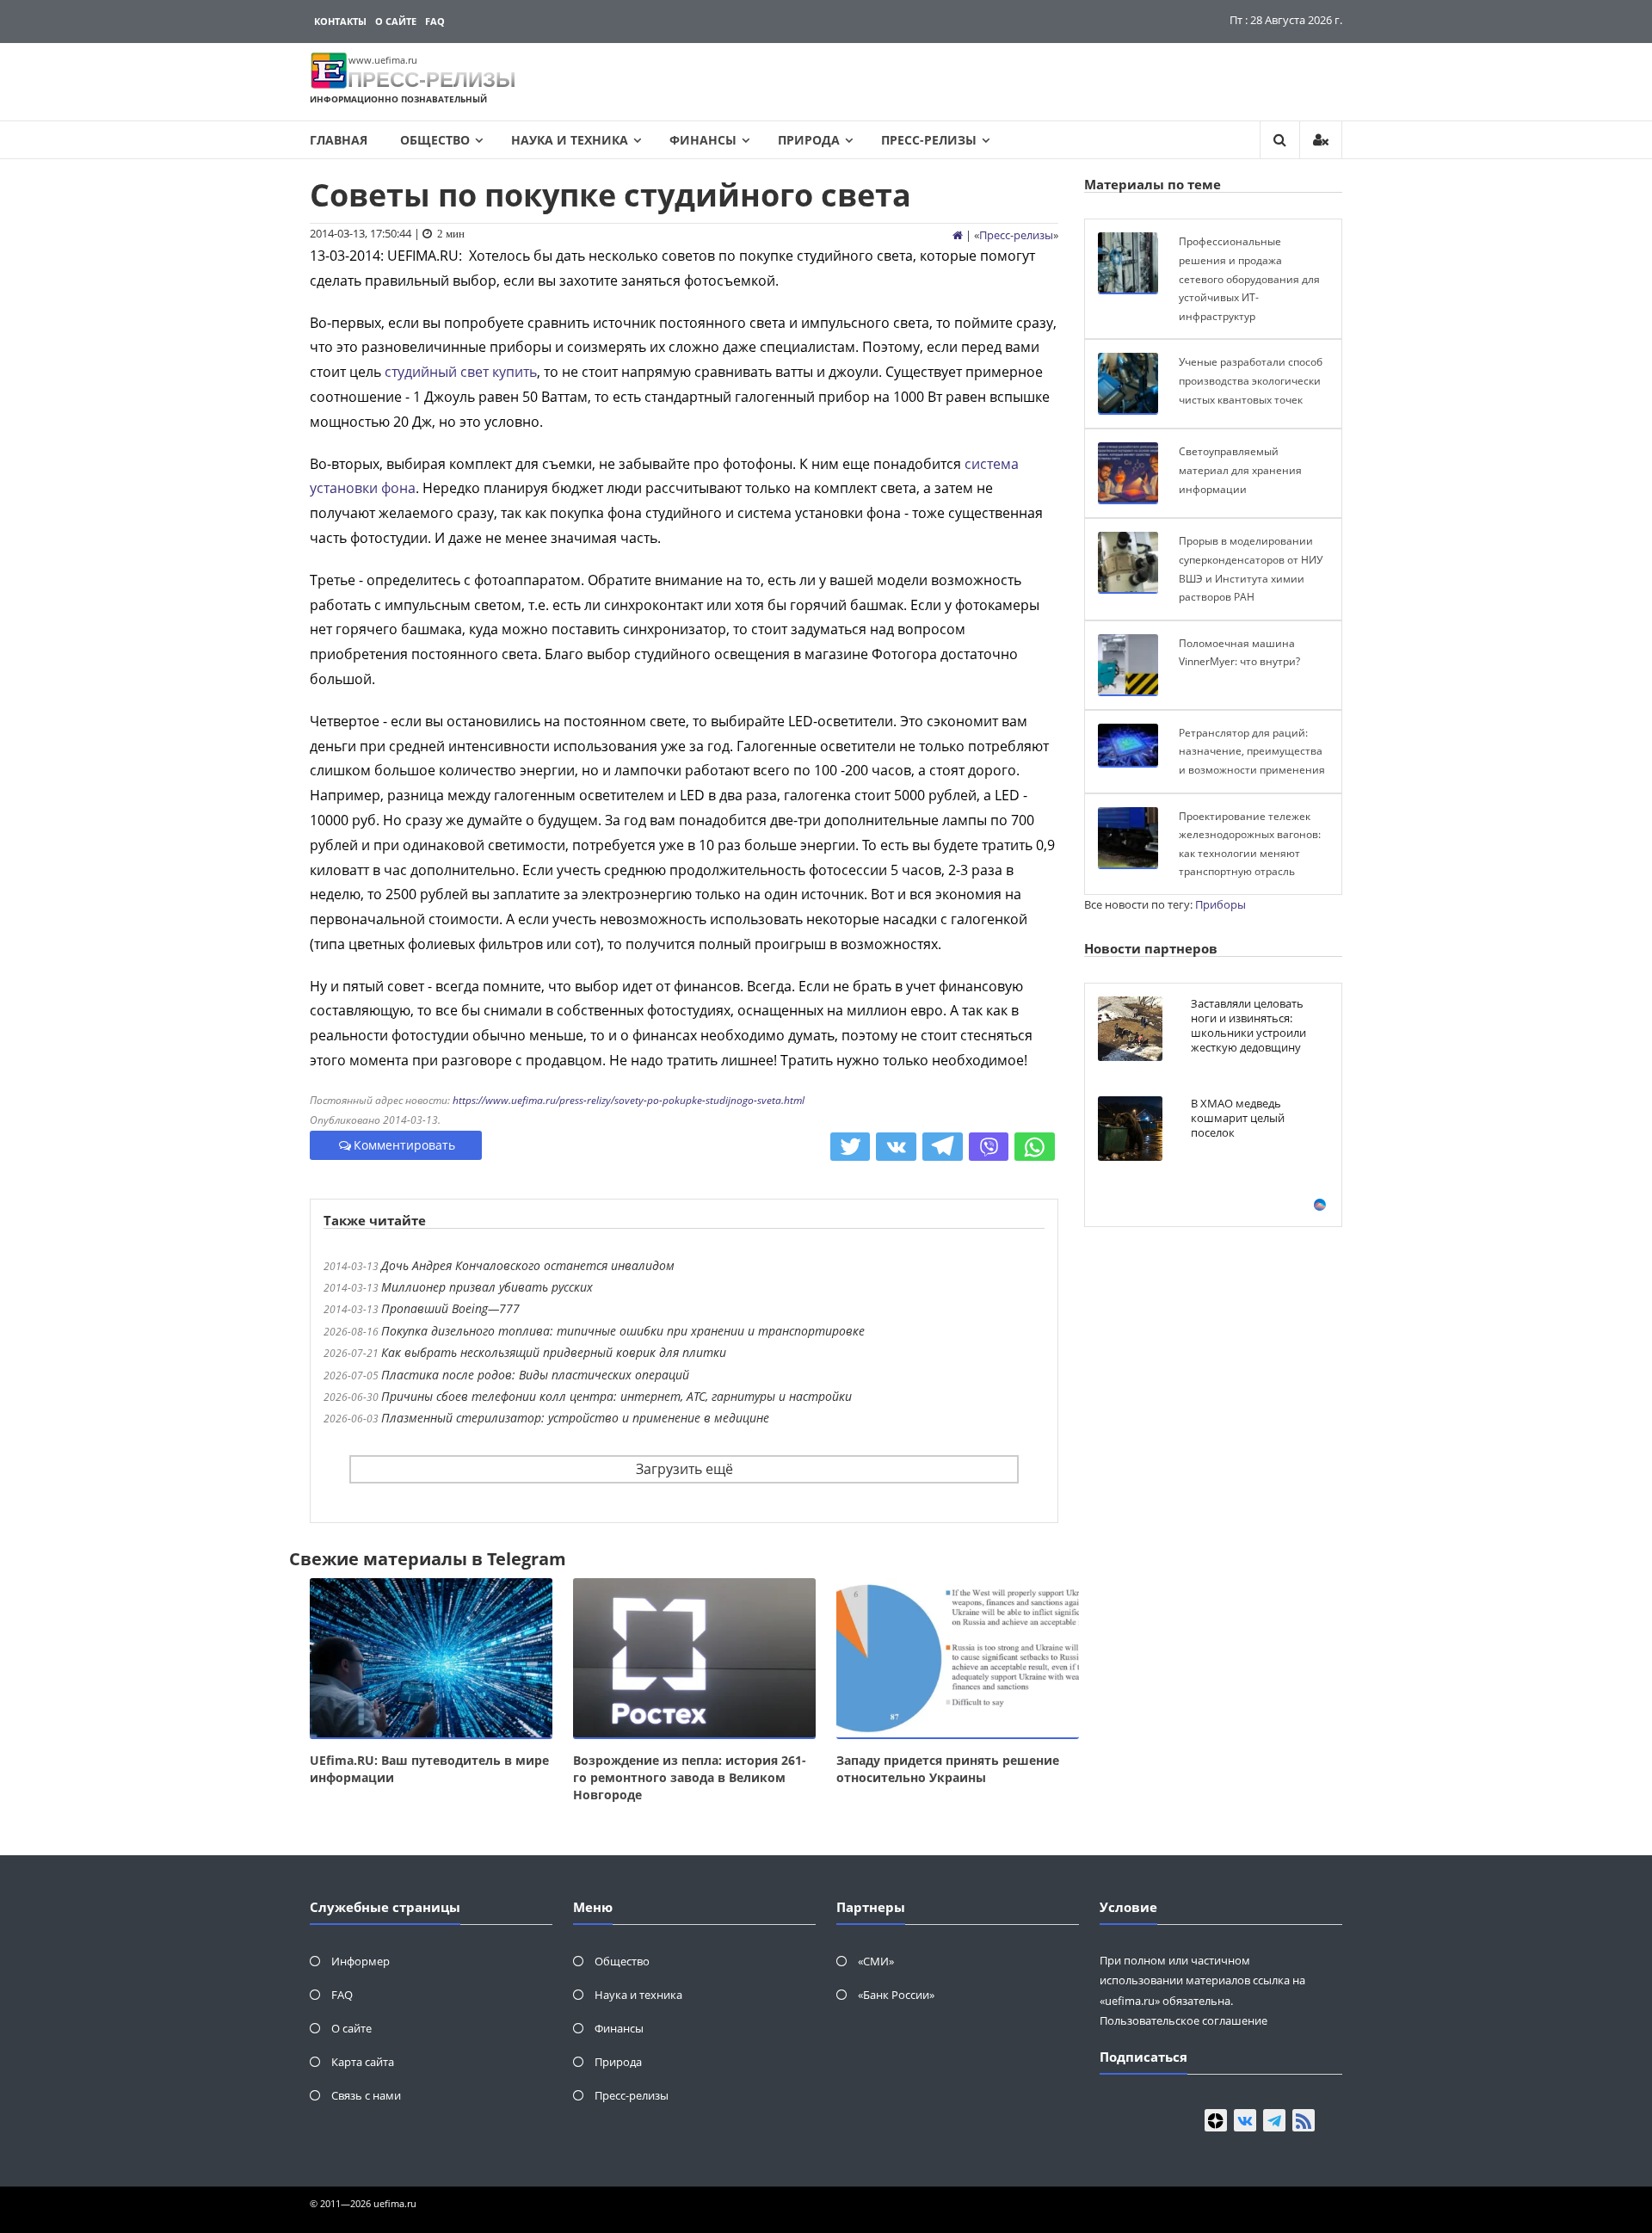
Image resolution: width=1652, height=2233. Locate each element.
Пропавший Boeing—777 (450, 1308)
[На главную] (958, 235)
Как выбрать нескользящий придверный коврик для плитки (554, 1352)
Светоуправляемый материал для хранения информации (1240, 470)
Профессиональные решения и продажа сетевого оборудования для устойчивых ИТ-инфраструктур (1249, 278)
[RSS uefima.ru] (1304, 2120)
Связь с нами (366, 2095)
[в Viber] (989, 1147)
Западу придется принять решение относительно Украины (948, 1769)
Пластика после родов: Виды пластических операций (535, 1375)
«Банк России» (896, 1995)
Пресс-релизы (929, 140)
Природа (809, 140)
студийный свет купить (461, 372)
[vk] (1245, 2120)
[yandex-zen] (1216, 2120)
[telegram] (1274, 2120)
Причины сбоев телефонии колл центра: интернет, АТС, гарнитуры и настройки (616, 1396)
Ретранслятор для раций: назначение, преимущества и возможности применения (1252, 751)
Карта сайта (363, 2062)
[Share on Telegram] (943, 1147)
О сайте (396, 21)
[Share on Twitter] (851, 1147)
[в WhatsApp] (1035, 1147)
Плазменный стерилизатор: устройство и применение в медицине (575, 1418)
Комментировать (404, 1145)
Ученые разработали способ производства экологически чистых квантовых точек (1251, 380)
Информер (361, 1961)
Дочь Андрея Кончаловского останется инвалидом (528, 1265)
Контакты (340, 21)
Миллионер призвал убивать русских (487, 1287)
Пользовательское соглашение (1184, 2020)
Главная (339, 140)
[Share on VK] (896, 1147)
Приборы (1221, 904)
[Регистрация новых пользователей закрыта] (1321, 140)
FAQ (435, 21)
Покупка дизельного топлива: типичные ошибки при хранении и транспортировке (623, 1331)
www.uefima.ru (383, 60)
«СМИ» (876, 1961)
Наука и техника (570, 140)
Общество (435, 140)
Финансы (703, 140)
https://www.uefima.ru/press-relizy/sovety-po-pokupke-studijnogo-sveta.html (629, 1100)
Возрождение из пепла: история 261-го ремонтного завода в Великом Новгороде (690, 1777)
